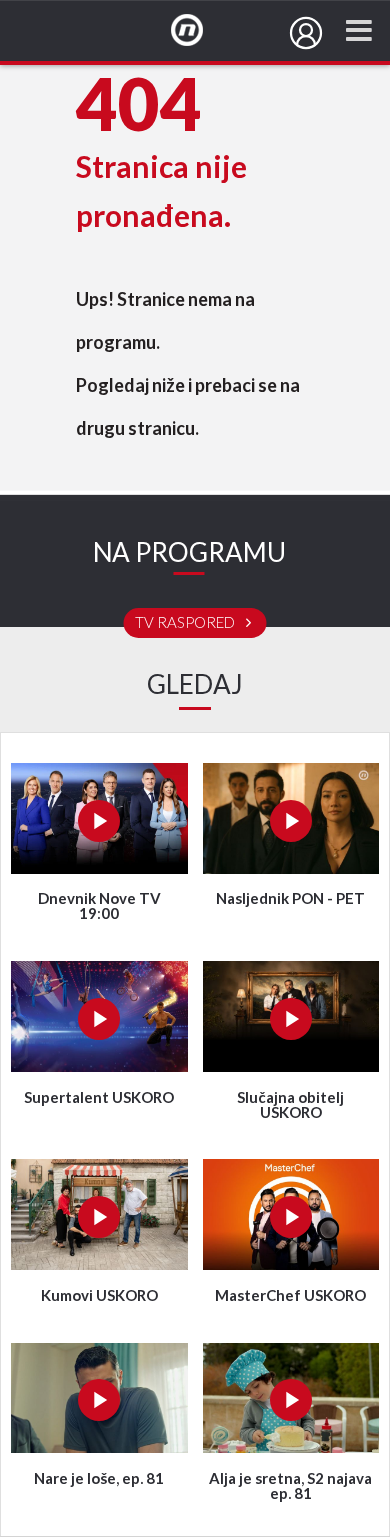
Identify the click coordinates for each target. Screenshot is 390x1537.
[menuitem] (306, 33)
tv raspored (186, 623)
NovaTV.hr (200, 31)
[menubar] (306, 33)
